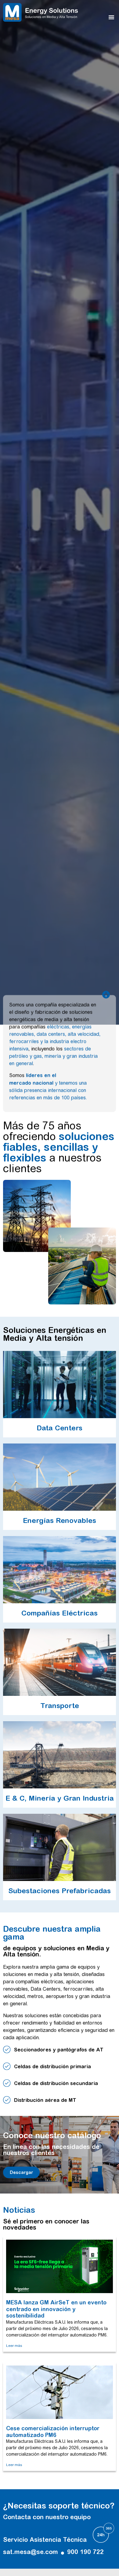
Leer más (14, 2346)
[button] (111, 17)
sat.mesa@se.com (31, 2552)
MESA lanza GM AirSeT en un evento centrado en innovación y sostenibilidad (56, 2309)
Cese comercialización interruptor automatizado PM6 (53, 2432)
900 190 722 (85, 2552)
